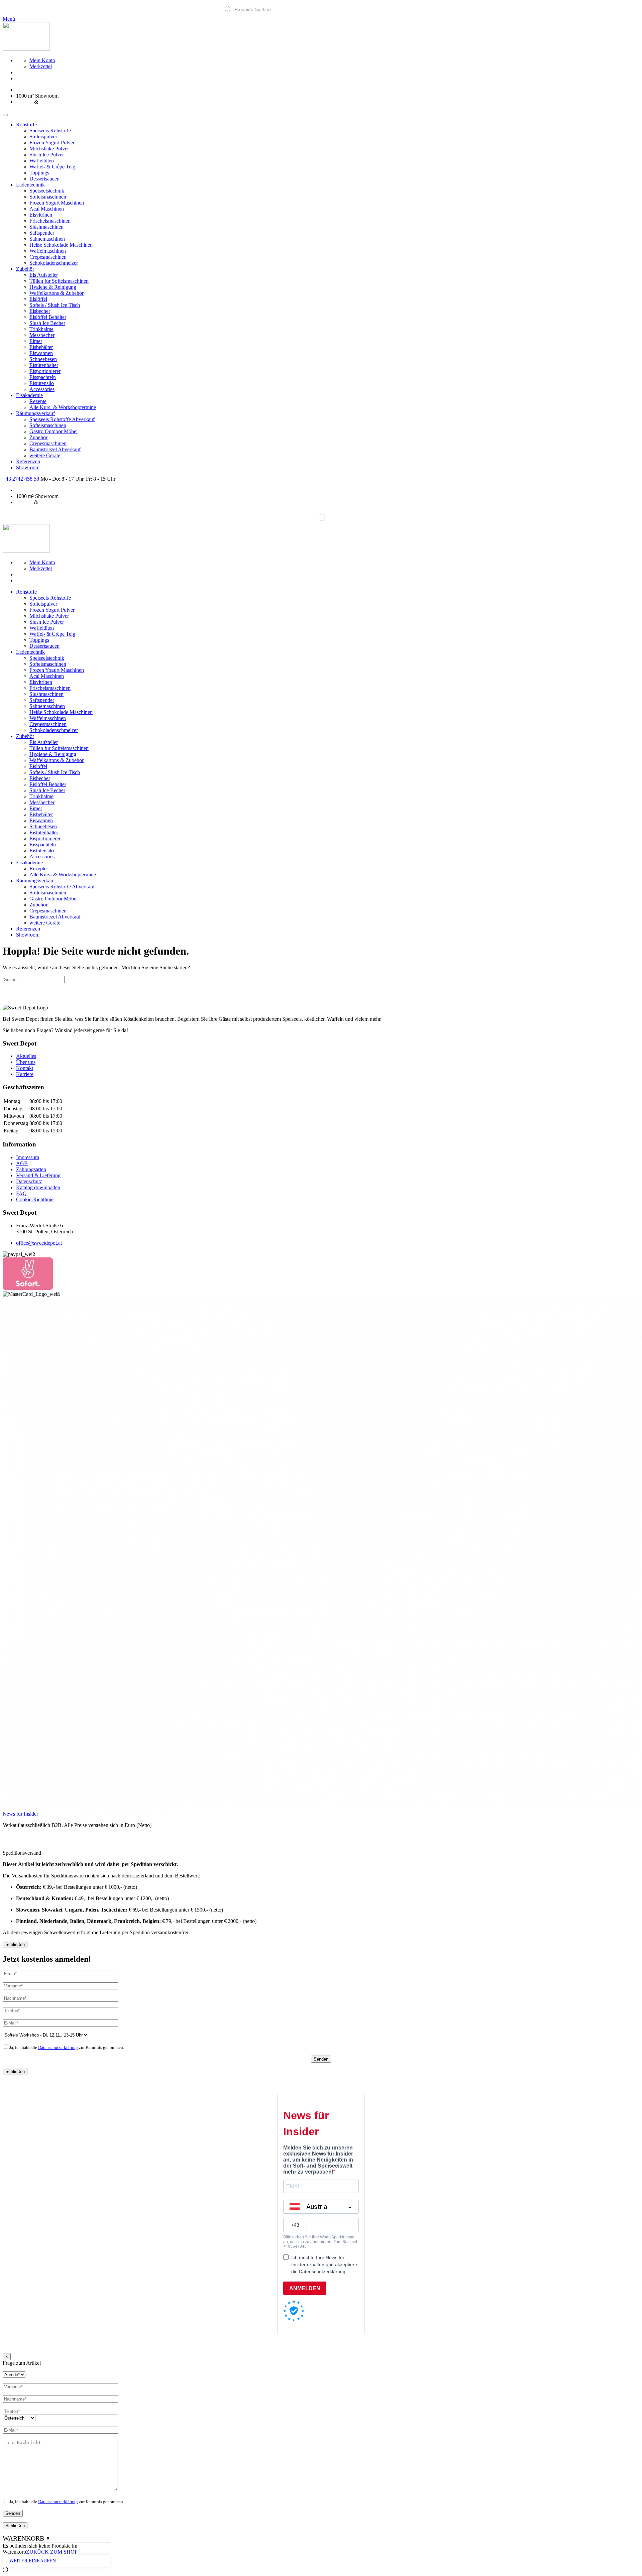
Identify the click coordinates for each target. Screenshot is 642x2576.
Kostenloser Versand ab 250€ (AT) (53, 90)
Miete (45, 102)
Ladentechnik (30, 185)
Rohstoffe (26, 125)
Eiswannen (41, 353)
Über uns (26, 1062)
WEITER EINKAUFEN (33, 2561)
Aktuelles (26, 1056)
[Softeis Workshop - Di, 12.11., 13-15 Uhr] (45, 2035)
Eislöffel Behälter (48, 317)
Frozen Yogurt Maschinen (57, 203)
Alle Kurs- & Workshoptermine (63, 407)
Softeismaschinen (48, 197)
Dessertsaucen (44, 179)
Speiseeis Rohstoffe (50, 131)
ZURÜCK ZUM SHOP (52, 2552)
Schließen (15, 1944)
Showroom (28, 467)
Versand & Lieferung (38, 1175)
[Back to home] (26, 49)
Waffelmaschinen (48, 251)
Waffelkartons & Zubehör (57, 293)
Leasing (24, 102)
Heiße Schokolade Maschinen (61, 245)
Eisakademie (29, 395)
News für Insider (20, 1814)
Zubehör (25, 269)
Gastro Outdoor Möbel (53, 431)
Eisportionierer (45, 371)
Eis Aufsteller (44, 275)
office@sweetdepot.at (39, 1243)
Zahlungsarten (31, 1169)
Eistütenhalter (44, 365)
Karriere (25, 1074)
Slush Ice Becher (47, 323)
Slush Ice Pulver (47, 155)
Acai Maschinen (47, 209)
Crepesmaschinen (48, 257)
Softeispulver (43, 137)
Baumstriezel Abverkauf (55, 449)
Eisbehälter (41, 347)
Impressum (28, 1157)
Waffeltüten (42, 161)
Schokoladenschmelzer (54, 263)
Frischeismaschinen (50, 221)
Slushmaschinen (46, 227)
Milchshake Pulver (49, 149)
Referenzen (28, 461)
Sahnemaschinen (47, 239)
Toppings (39, 173)
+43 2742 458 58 (22, 479)
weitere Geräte (45, 455)
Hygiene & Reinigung (53, 287)
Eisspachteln (43, 377)
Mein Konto (42, 60)
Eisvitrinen (41, 215)
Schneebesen (43, 359)
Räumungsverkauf (35, 413)
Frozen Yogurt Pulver (52, 143)
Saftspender (42, 233)
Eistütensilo (42, 383)
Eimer (36, 341)
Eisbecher (40, 311)
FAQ (21, 1193)
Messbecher (42, 335)
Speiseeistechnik (47, 191)
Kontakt (25, 1068)
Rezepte (38, 401)
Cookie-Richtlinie (35, 1199)
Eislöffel (38, 299)
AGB (22, 1163)
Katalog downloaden (38, 1187)
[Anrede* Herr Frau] (14, 2374)
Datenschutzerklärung (58, 2047)
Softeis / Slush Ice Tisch (55, 305)
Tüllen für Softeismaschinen (59, 281)
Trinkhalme (41, 329)
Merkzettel (41, 66)
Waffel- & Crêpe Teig (52, 167)
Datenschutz (29, 1181)
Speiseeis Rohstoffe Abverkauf (62, 419)
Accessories (42, 389)
